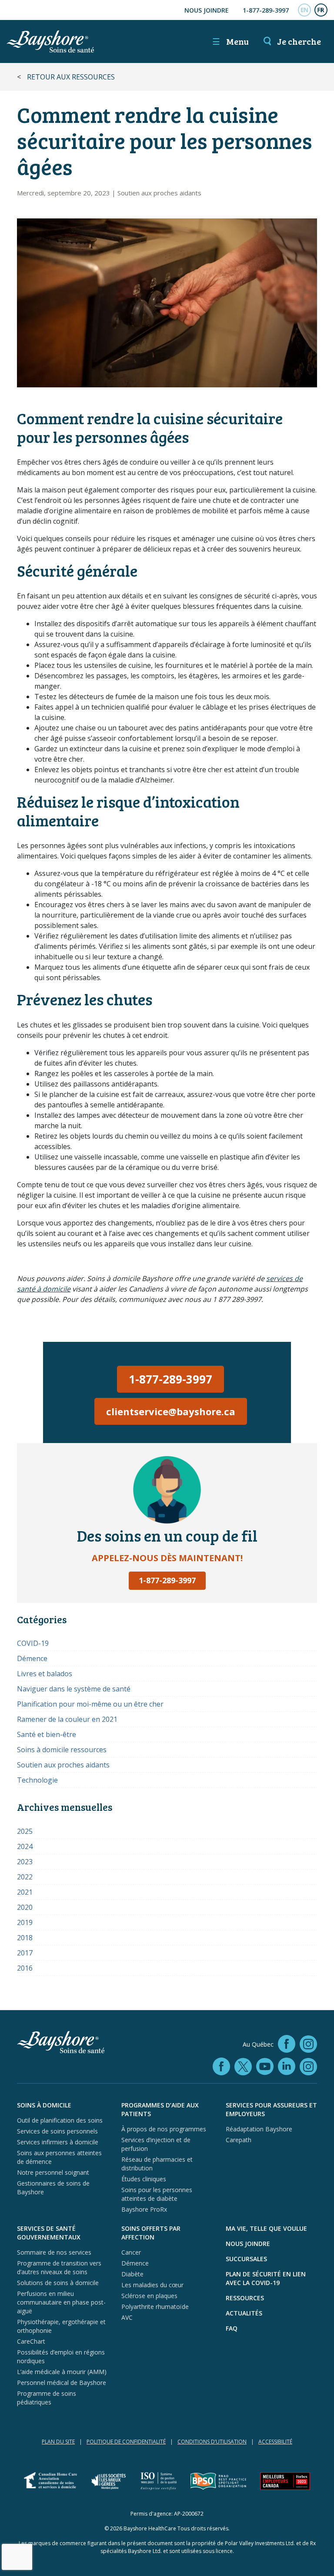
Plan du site (58, 2442)
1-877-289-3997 (266, 10)
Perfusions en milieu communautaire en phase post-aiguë (61, 2302)
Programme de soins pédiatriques (47, 2398)
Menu (230, 41)
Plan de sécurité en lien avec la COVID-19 (266, 2278)
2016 (25, 1968)
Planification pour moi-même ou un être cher (90, 1704)
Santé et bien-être (47, 1734)
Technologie (37, 1780)
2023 (25, 1862)
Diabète (132, 2274)
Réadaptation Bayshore (259, 2129)
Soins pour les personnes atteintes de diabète (157, 2194)
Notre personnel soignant (53, 2172)
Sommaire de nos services (54, 2252)
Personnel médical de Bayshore (62, 2383)
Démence (32, 1658)
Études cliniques (144, 2179)
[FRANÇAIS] (321, 10)
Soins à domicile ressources (62, 1750)
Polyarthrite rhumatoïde (155, 2307)
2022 (25, 1877)
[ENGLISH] (304, 10)
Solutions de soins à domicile (58, 2283)
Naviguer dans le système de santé (74, 1689)
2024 (25, 1846)
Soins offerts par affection (151, 2233)
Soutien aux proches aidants (159, 193)
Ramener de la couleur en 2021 (67, 1719)
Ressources (245, 2298)
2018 (25, 1938)
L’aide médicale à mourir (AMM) (62, 2372)
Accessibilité (275, 2442)
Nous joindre (207, 10)
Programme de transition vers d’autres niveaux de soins (59, 2267)
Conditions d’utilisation (212, 2442)
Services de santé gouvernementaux (49, 2233)
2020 (25, 1907)
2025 (25, 1831)
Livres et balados (45, 1674)
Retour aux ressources (71, 77)
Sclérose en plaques (149, 2296)
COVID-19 (33, 1643)
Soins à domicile (44, 2105)
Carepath (239, 2140)
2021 (25, 1892)
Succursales (246, 2259)
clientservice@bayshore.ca (171, 1411)
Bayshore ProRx (144, 2209)
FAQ (232, 2328)
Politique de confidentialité (126, 2442)
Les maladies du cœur (152, 2285)
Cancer (131, 2252)
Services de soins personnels (57, 2131)
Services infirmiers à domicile (58, 2142)
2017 (25, 1953)
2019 (25, 1922)
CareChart (31, 2341)
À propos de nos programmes (164, 2129)
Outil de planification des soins (60, 2120)
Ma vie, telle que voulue (266, 2228)
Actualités (244, 2313)
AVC (127, 2317)
